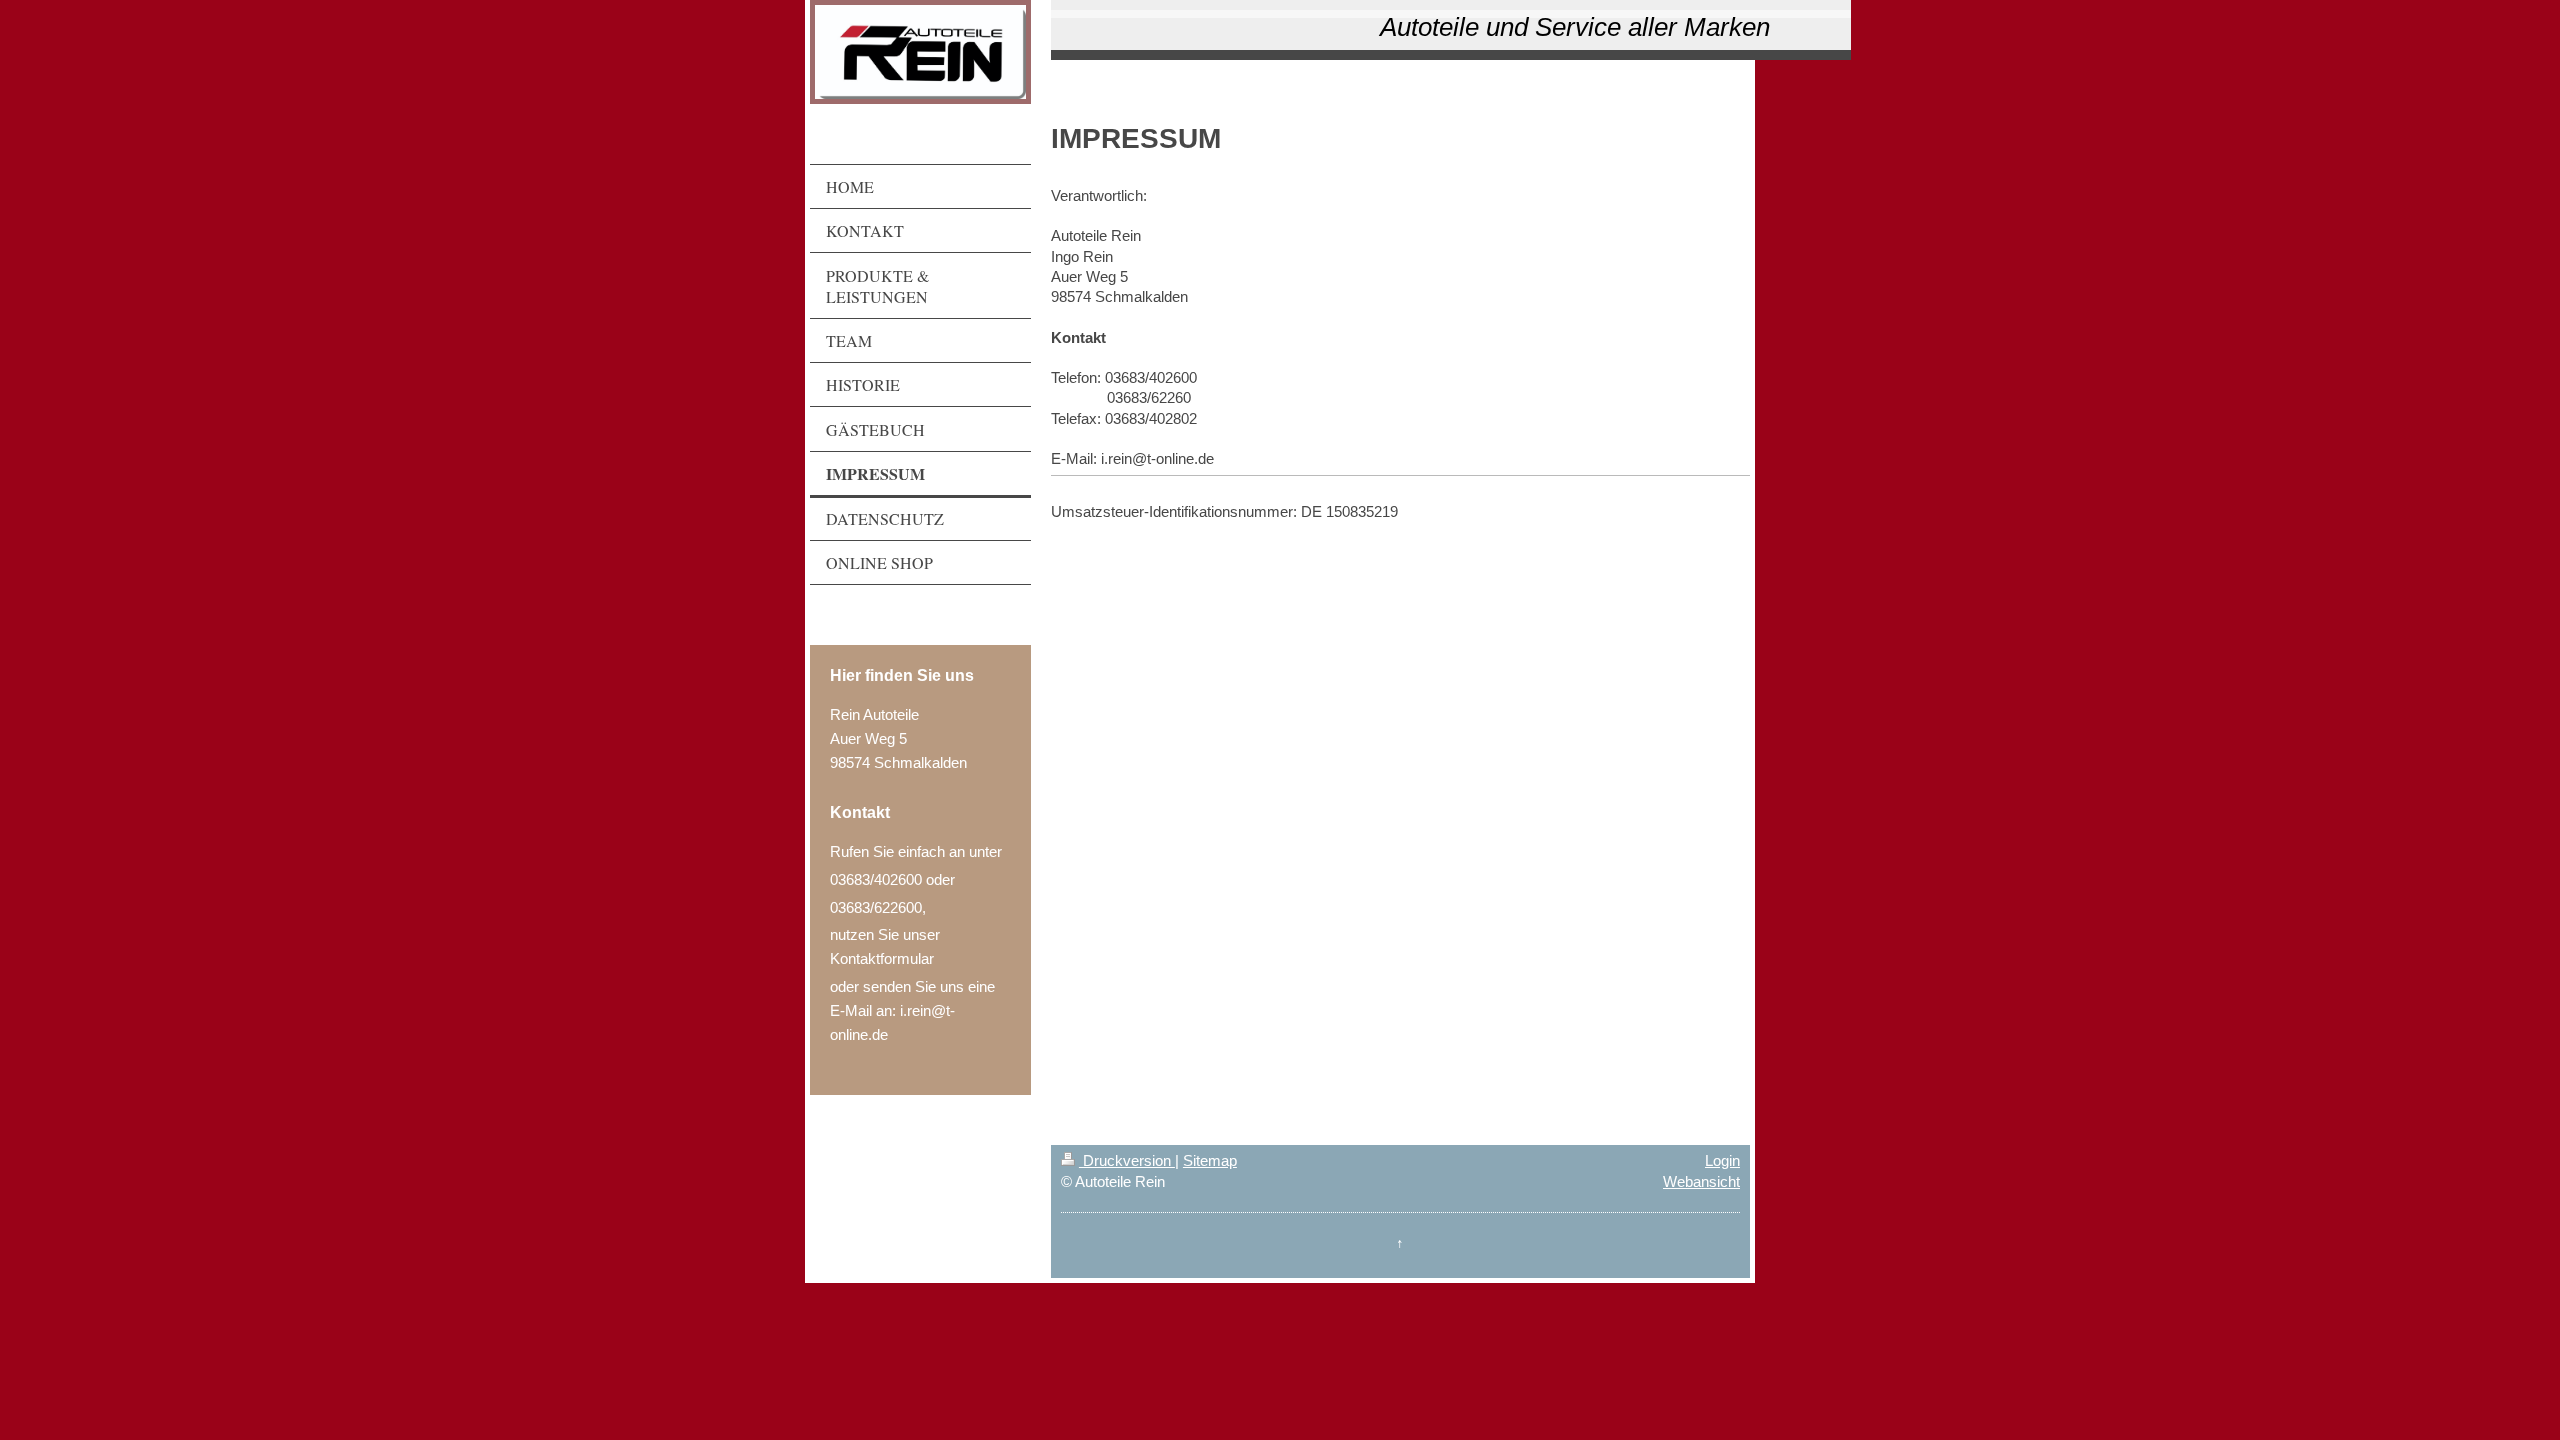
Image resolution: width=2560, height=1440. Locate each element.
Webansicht (1701, 1181)
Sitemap (1210, 1160)
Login (1722, 1160)
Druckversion (1127, 1160)
